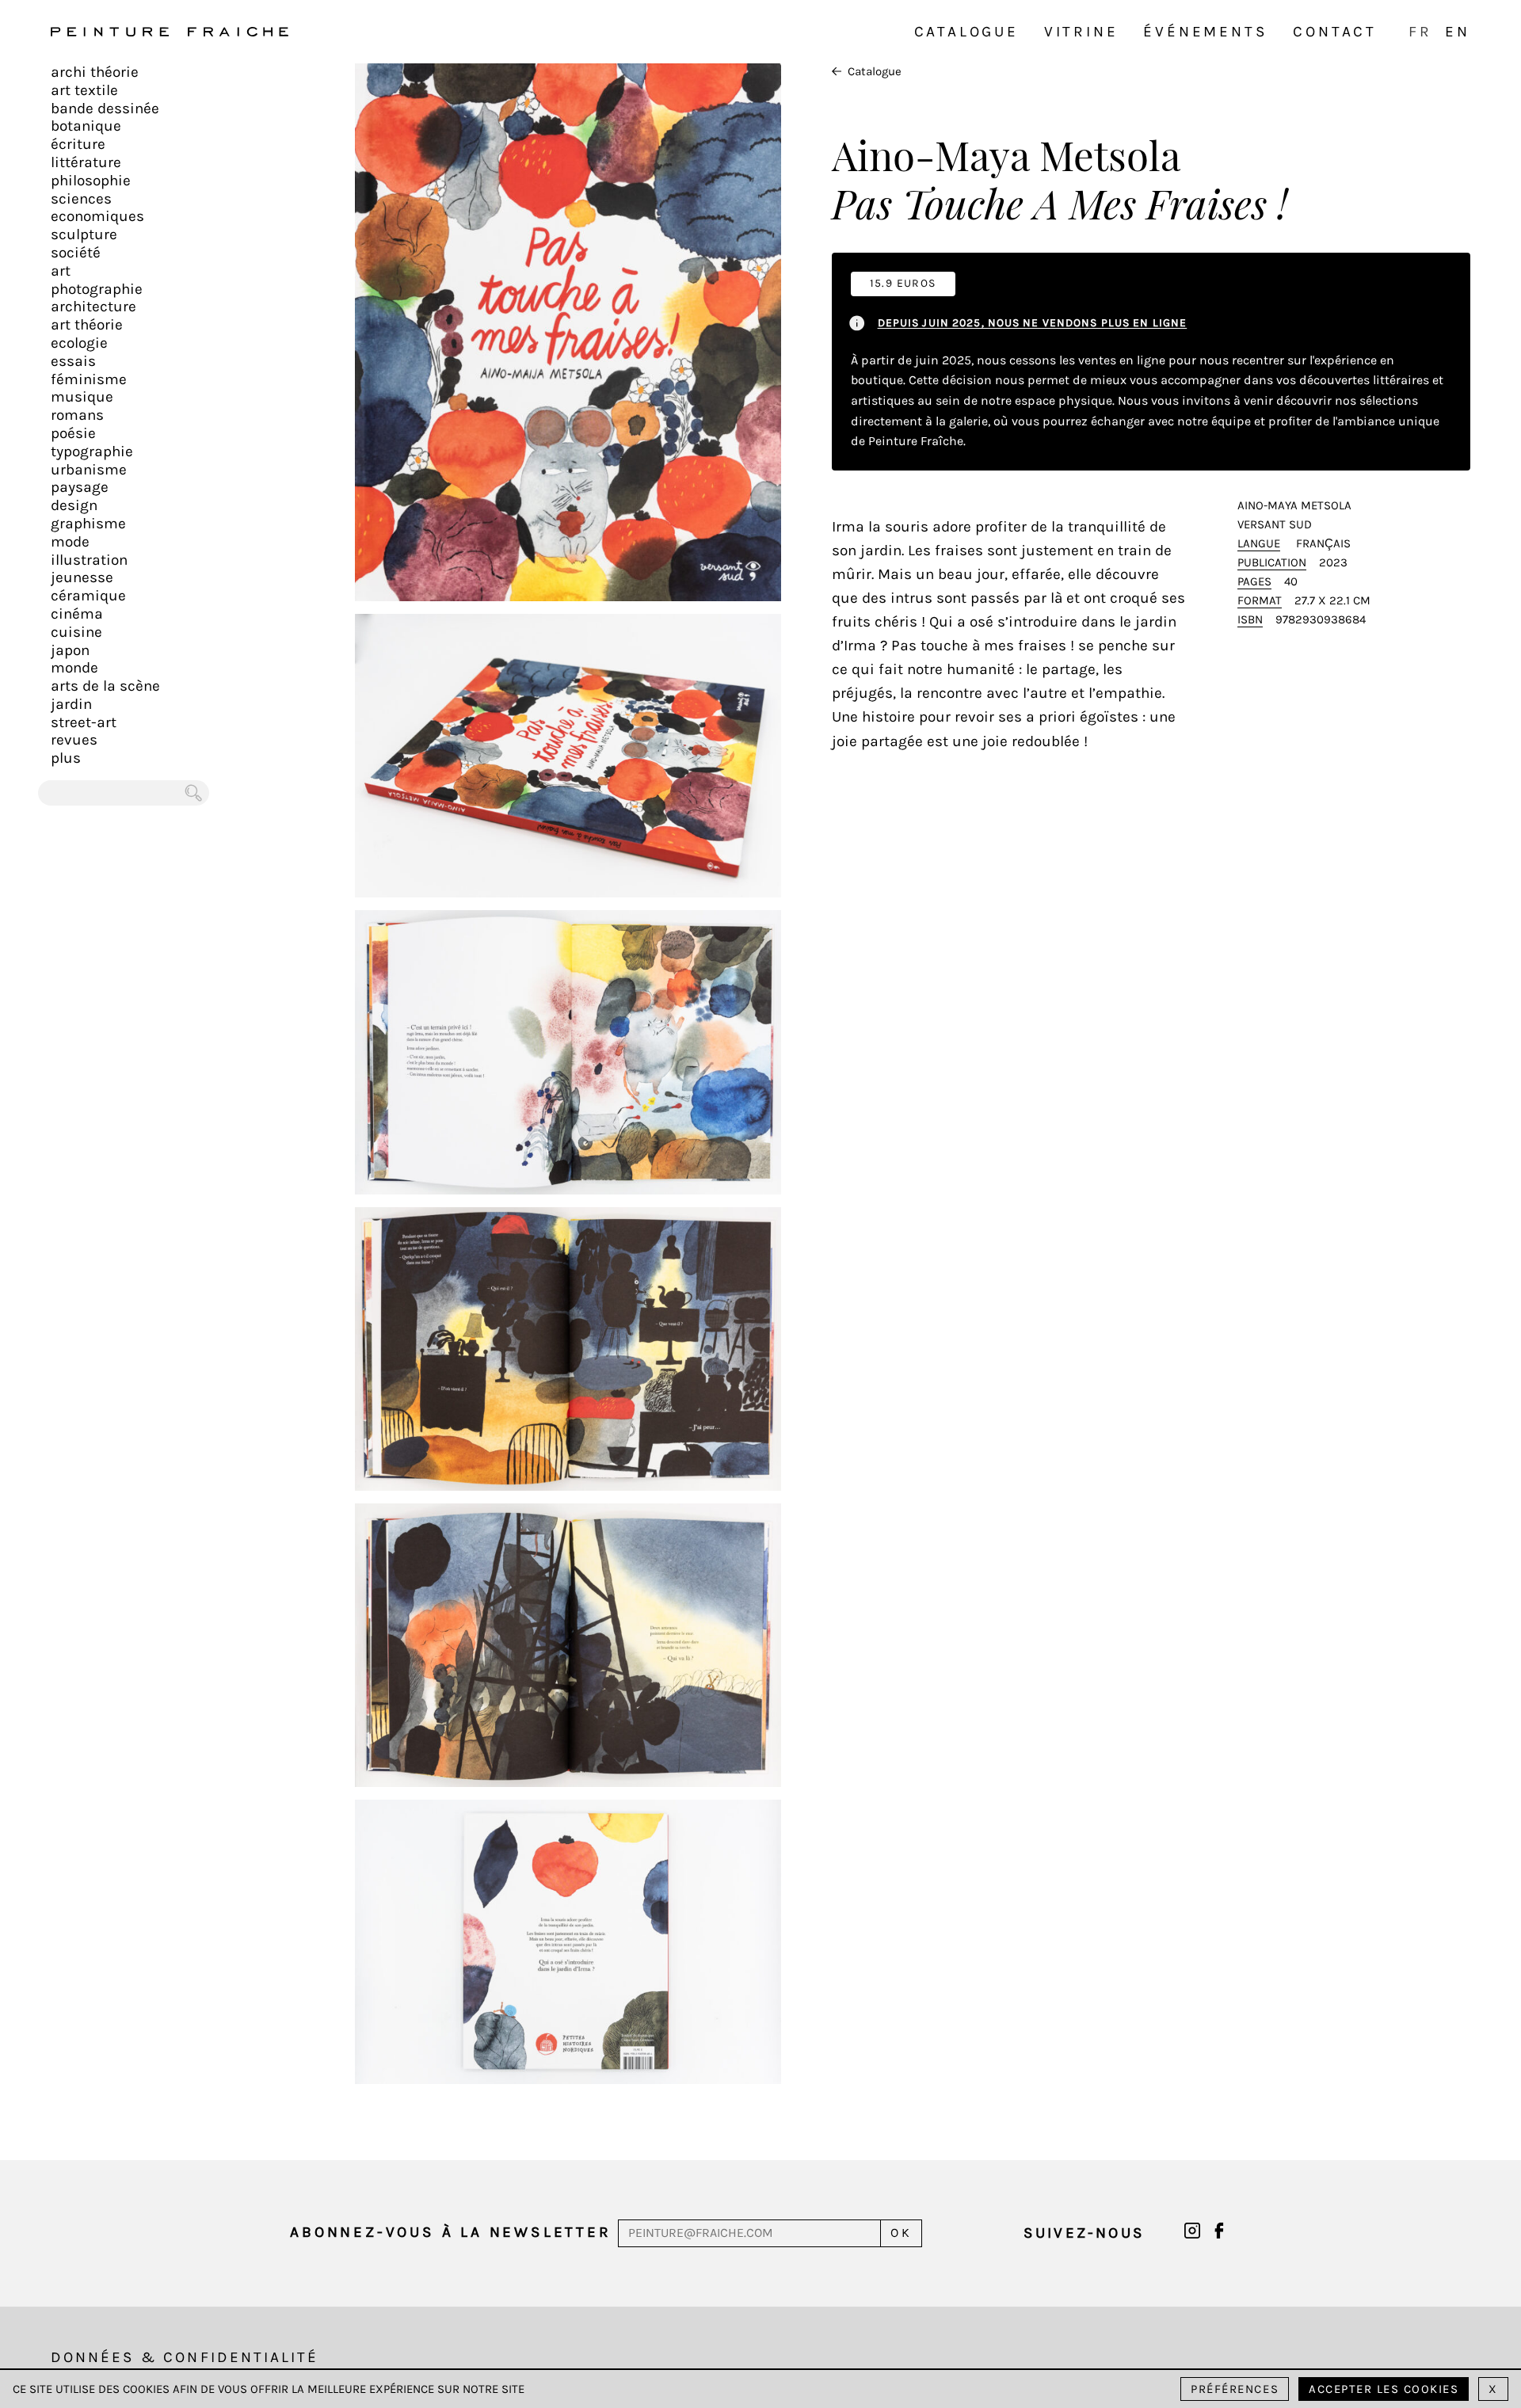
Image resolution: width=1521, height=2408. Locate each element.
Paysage (80, 487)
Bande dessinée (105, 109)
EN (1458, 32)
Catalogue (966, 32)
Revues (74, 740)
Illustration (89, 560)
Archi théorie (95, 72)
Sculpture (84, 234)
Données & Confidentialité (185, 2357)
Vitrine (1081, 32)
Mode (70, 542)
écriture (78, 144)
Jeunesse (82, 577)
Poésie (73, 433)
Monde (74, 668)
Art (61, 271)
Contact (1335, 32)
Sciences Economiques (97, 208)
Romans (77, 415)
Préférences (1235, 2389)
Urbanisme (89, 470)
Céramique (88, 596)
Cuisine (76, 632)
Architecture (93, 307)
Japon (70, 650)
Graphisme (88, 524)
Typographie (92, 451)
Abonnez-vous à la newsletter (450, 2232)
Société (76, 253)
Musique (82, 397)
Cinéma (77, 614)
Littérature (86, 162)
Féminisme (89, 379)
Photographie (97, 289)
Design (74, 505)
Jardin (71, 704)
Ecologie (79, 343)
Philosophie (91, 181)
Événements (1205, 32)
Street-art (84, 722)
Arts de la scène (105, 686)
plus (66, 758)
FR (1420, 32)
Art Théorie (87, 325)
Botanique (86, 126)
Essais (73, 361)
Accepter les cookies (1384, 2389)
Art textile (84, 90)
